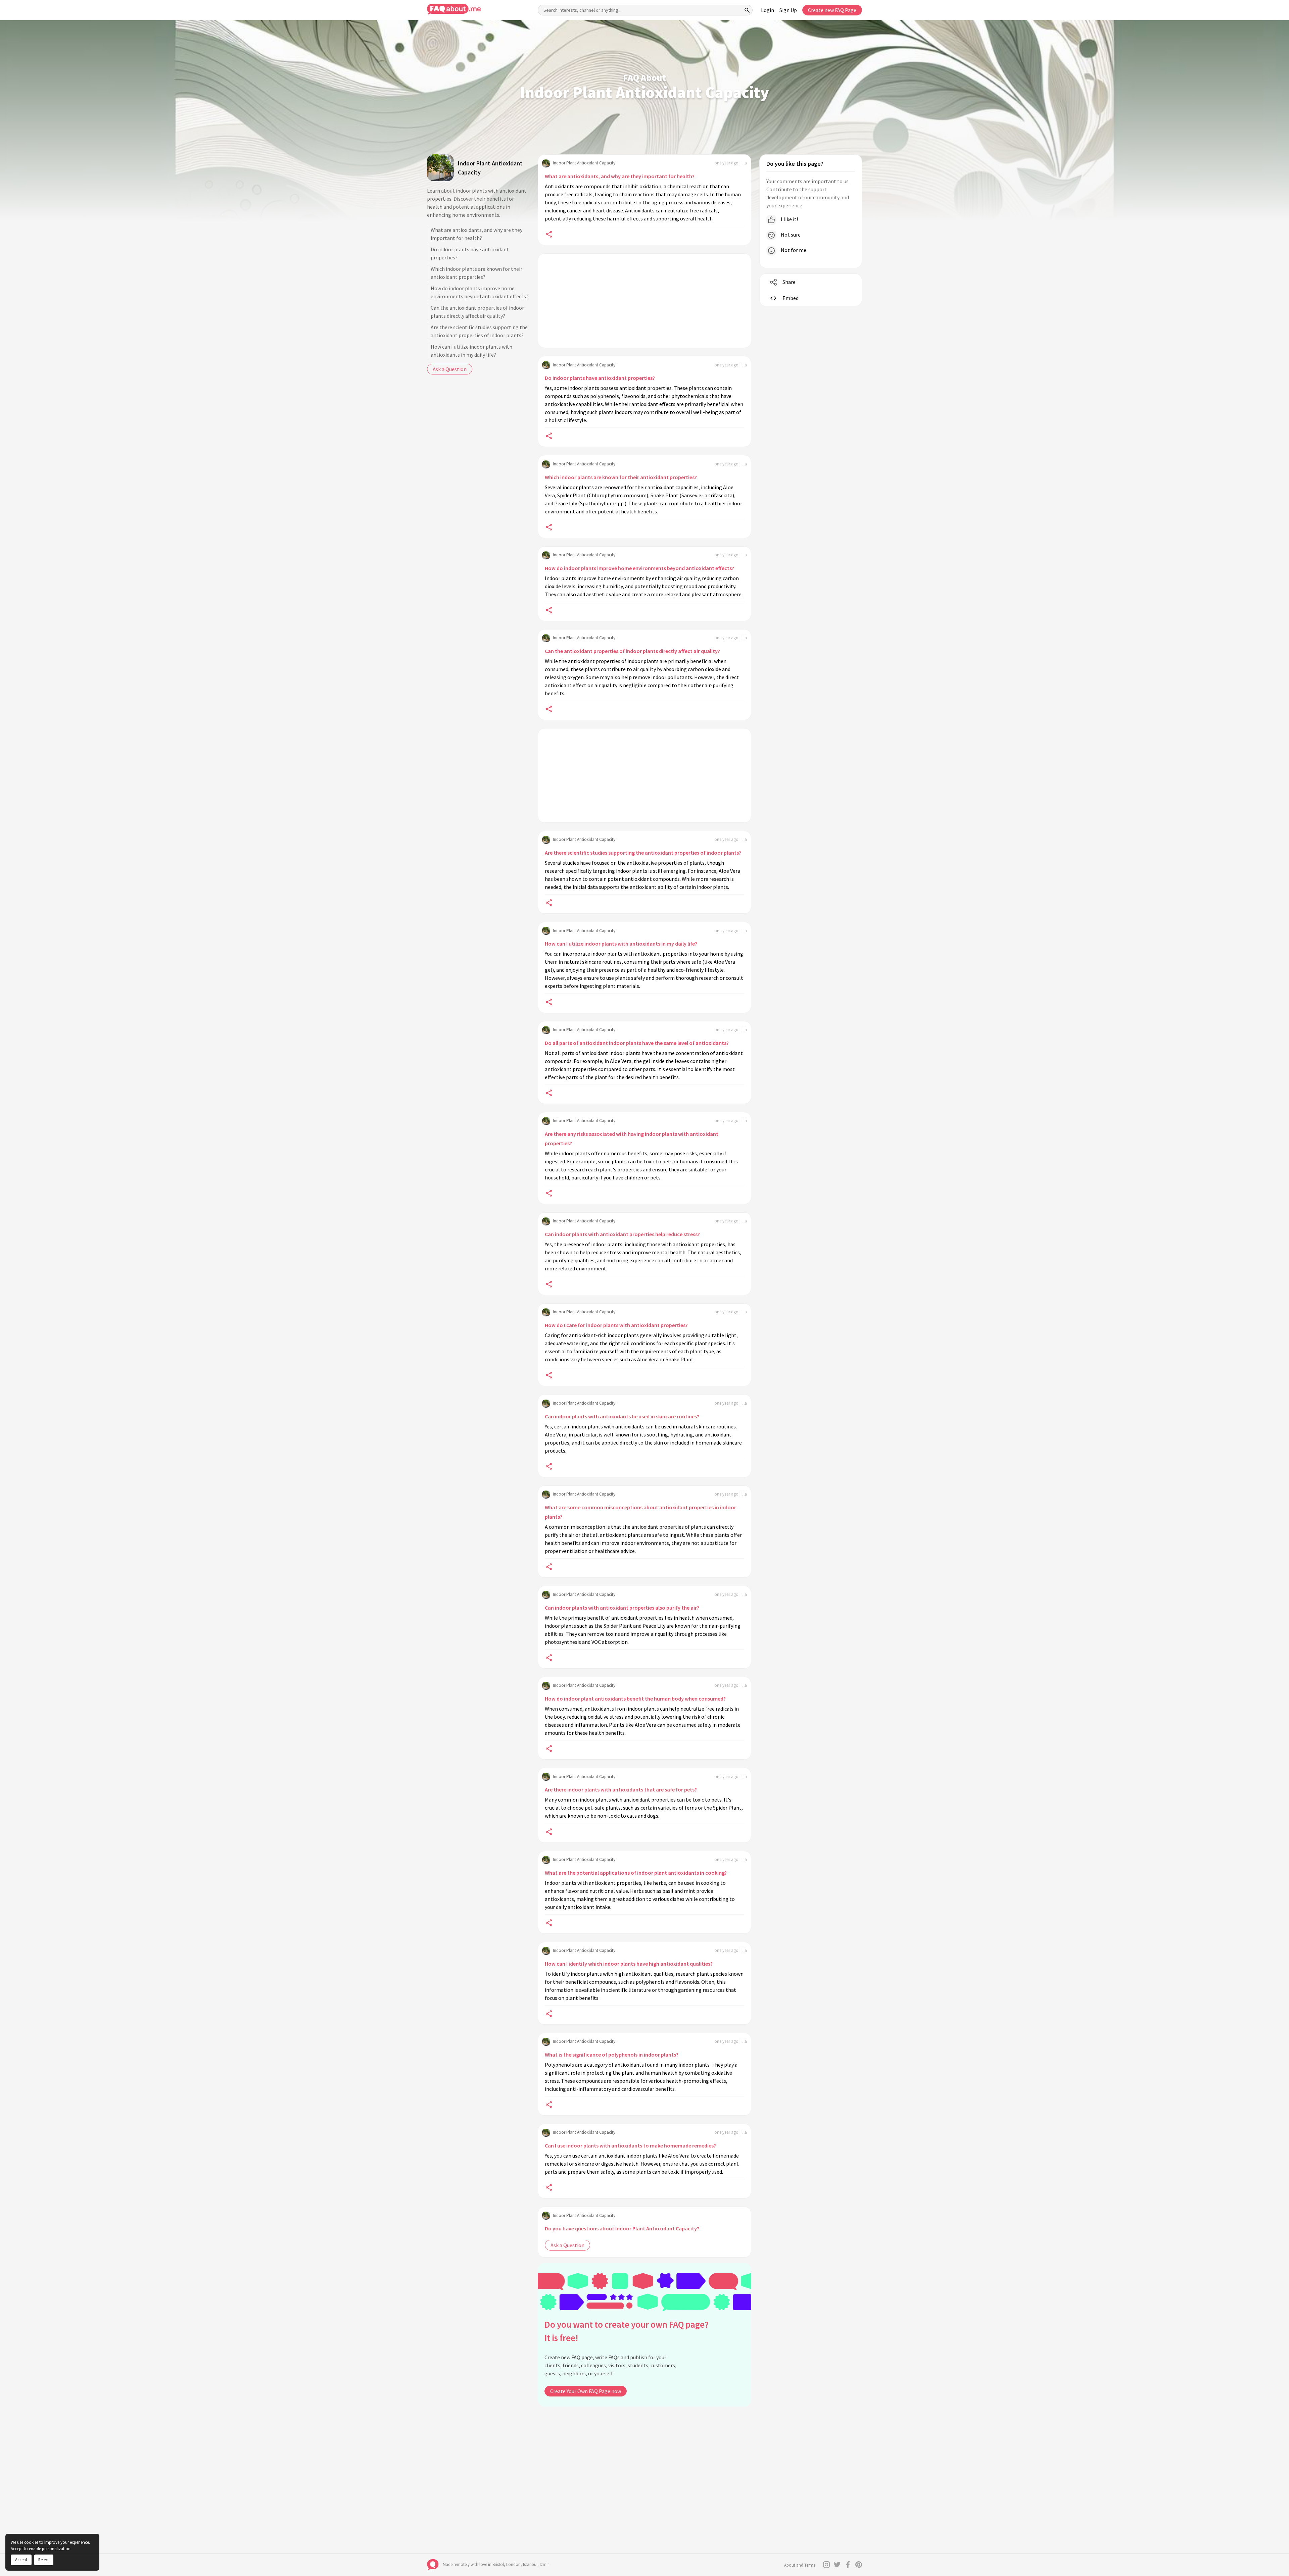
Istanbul (530, 2564)
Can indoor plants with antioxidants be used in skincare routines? (622, 1416)
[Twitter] (837, 2565)
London (513, 2564)
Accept (21, 2560)
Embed (791, 298)
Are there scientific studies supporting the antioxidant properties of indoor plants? (479, 331)
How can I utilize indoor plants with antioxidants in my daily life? (471, 351)
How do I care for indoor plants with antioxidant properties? (616, 1325)
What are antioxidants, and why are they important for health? (476, 234)
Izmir (544, 2564)
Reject (44, 2560)
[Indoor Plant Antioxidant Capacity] (440, 168)
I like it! (789, 219)
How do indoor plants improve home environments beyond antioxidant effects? (480, 292)
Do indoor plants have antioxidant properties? (470, 253)
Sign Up (788, 10)
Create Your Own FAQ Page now (586, 2391)
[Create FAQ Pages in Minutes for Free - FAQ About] (454, 9)
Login (768, 10)
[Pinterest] (859, 2565)
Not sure (790, 235)
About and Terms (800, 2565)
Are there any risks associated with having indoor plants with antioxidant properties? (632, 1139)
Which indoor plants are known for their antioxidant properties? (476, 273)
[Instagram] (826, 2565)
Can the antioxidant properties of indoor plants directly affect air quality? (477, 312)
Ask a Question (450, 369)
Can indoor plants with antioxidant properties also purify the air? (622, 1608)
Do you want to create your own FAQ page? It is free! (627, 2331)
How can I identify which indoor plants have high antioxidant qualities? (629, 1964)
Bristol (498, 2564)
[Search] (747, 10)
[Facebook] (848, 2565)
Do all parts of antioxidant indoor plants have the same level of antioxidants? (637, 1043)
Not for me (793, 250)
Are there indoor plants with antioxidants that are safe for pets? (621, 1789)
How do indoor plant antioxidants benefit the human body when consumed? (635, 1699)
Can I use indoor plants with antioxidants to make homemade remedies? (630, 2145)
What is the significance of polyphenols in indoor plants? (612, 2055)
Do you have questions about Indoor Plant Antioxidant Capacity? (622, 2228)
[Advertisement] (644, 301)
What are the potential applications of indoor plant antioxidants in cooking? (636, 1873)
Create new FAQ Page (832, 10)
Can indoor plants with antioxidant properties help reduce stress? (622, 1234)
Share (789, 282)
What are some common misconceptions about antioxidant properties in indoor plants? (640, 1512)
